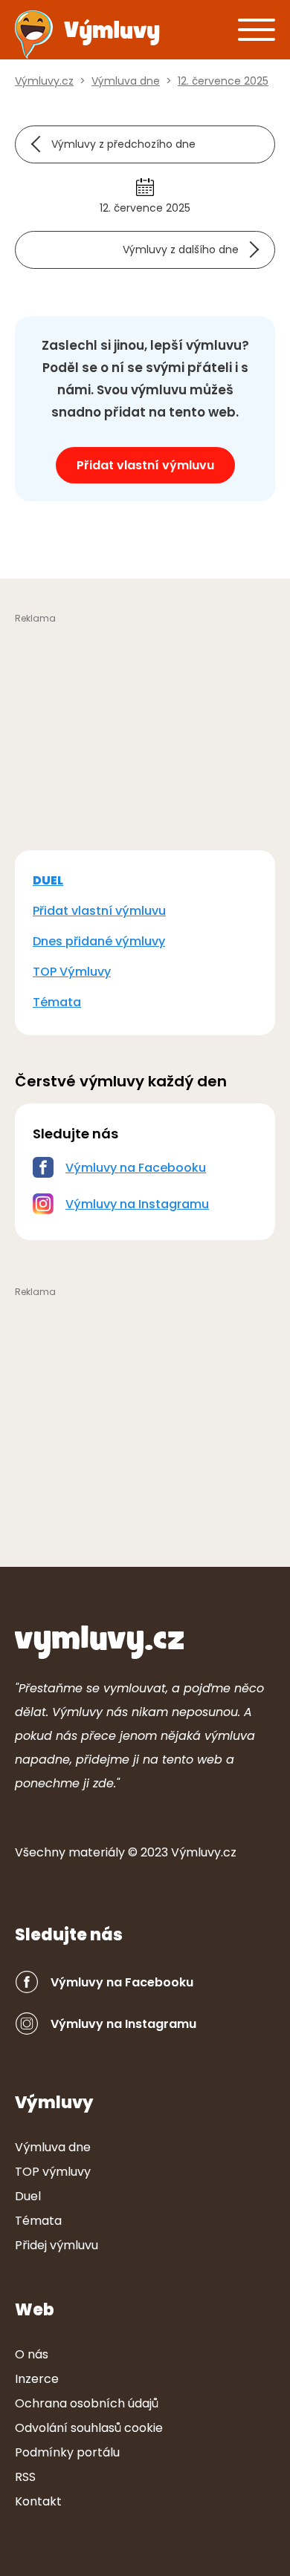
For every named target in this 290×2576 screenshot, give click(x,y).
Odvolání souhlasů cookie (89, 2428)
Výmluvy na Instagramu (137, 1204)
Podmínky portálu (67, 2452)
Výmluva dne (53, 2147)
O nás (32, 2354)
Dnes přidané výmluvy (99, 941)
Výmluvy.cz (204, 1852)
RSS (25, 2477)
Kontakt (38, 2501)
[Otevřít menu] (257, 29)
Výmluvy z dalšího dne (181, 250)
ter (97, 1852)
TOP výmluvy (53, 2172)
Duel (28, 2196)
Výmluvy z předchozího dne (123, 144)
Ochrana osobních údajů (87, 2403)
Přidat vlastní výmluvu (145, 465)
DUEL (48, 880)
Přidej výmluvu (57, 2245)
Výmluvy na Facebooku (136, 1168)
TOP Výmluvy (72, 972)
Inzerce (37, 2379)
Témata (57, 1002)
